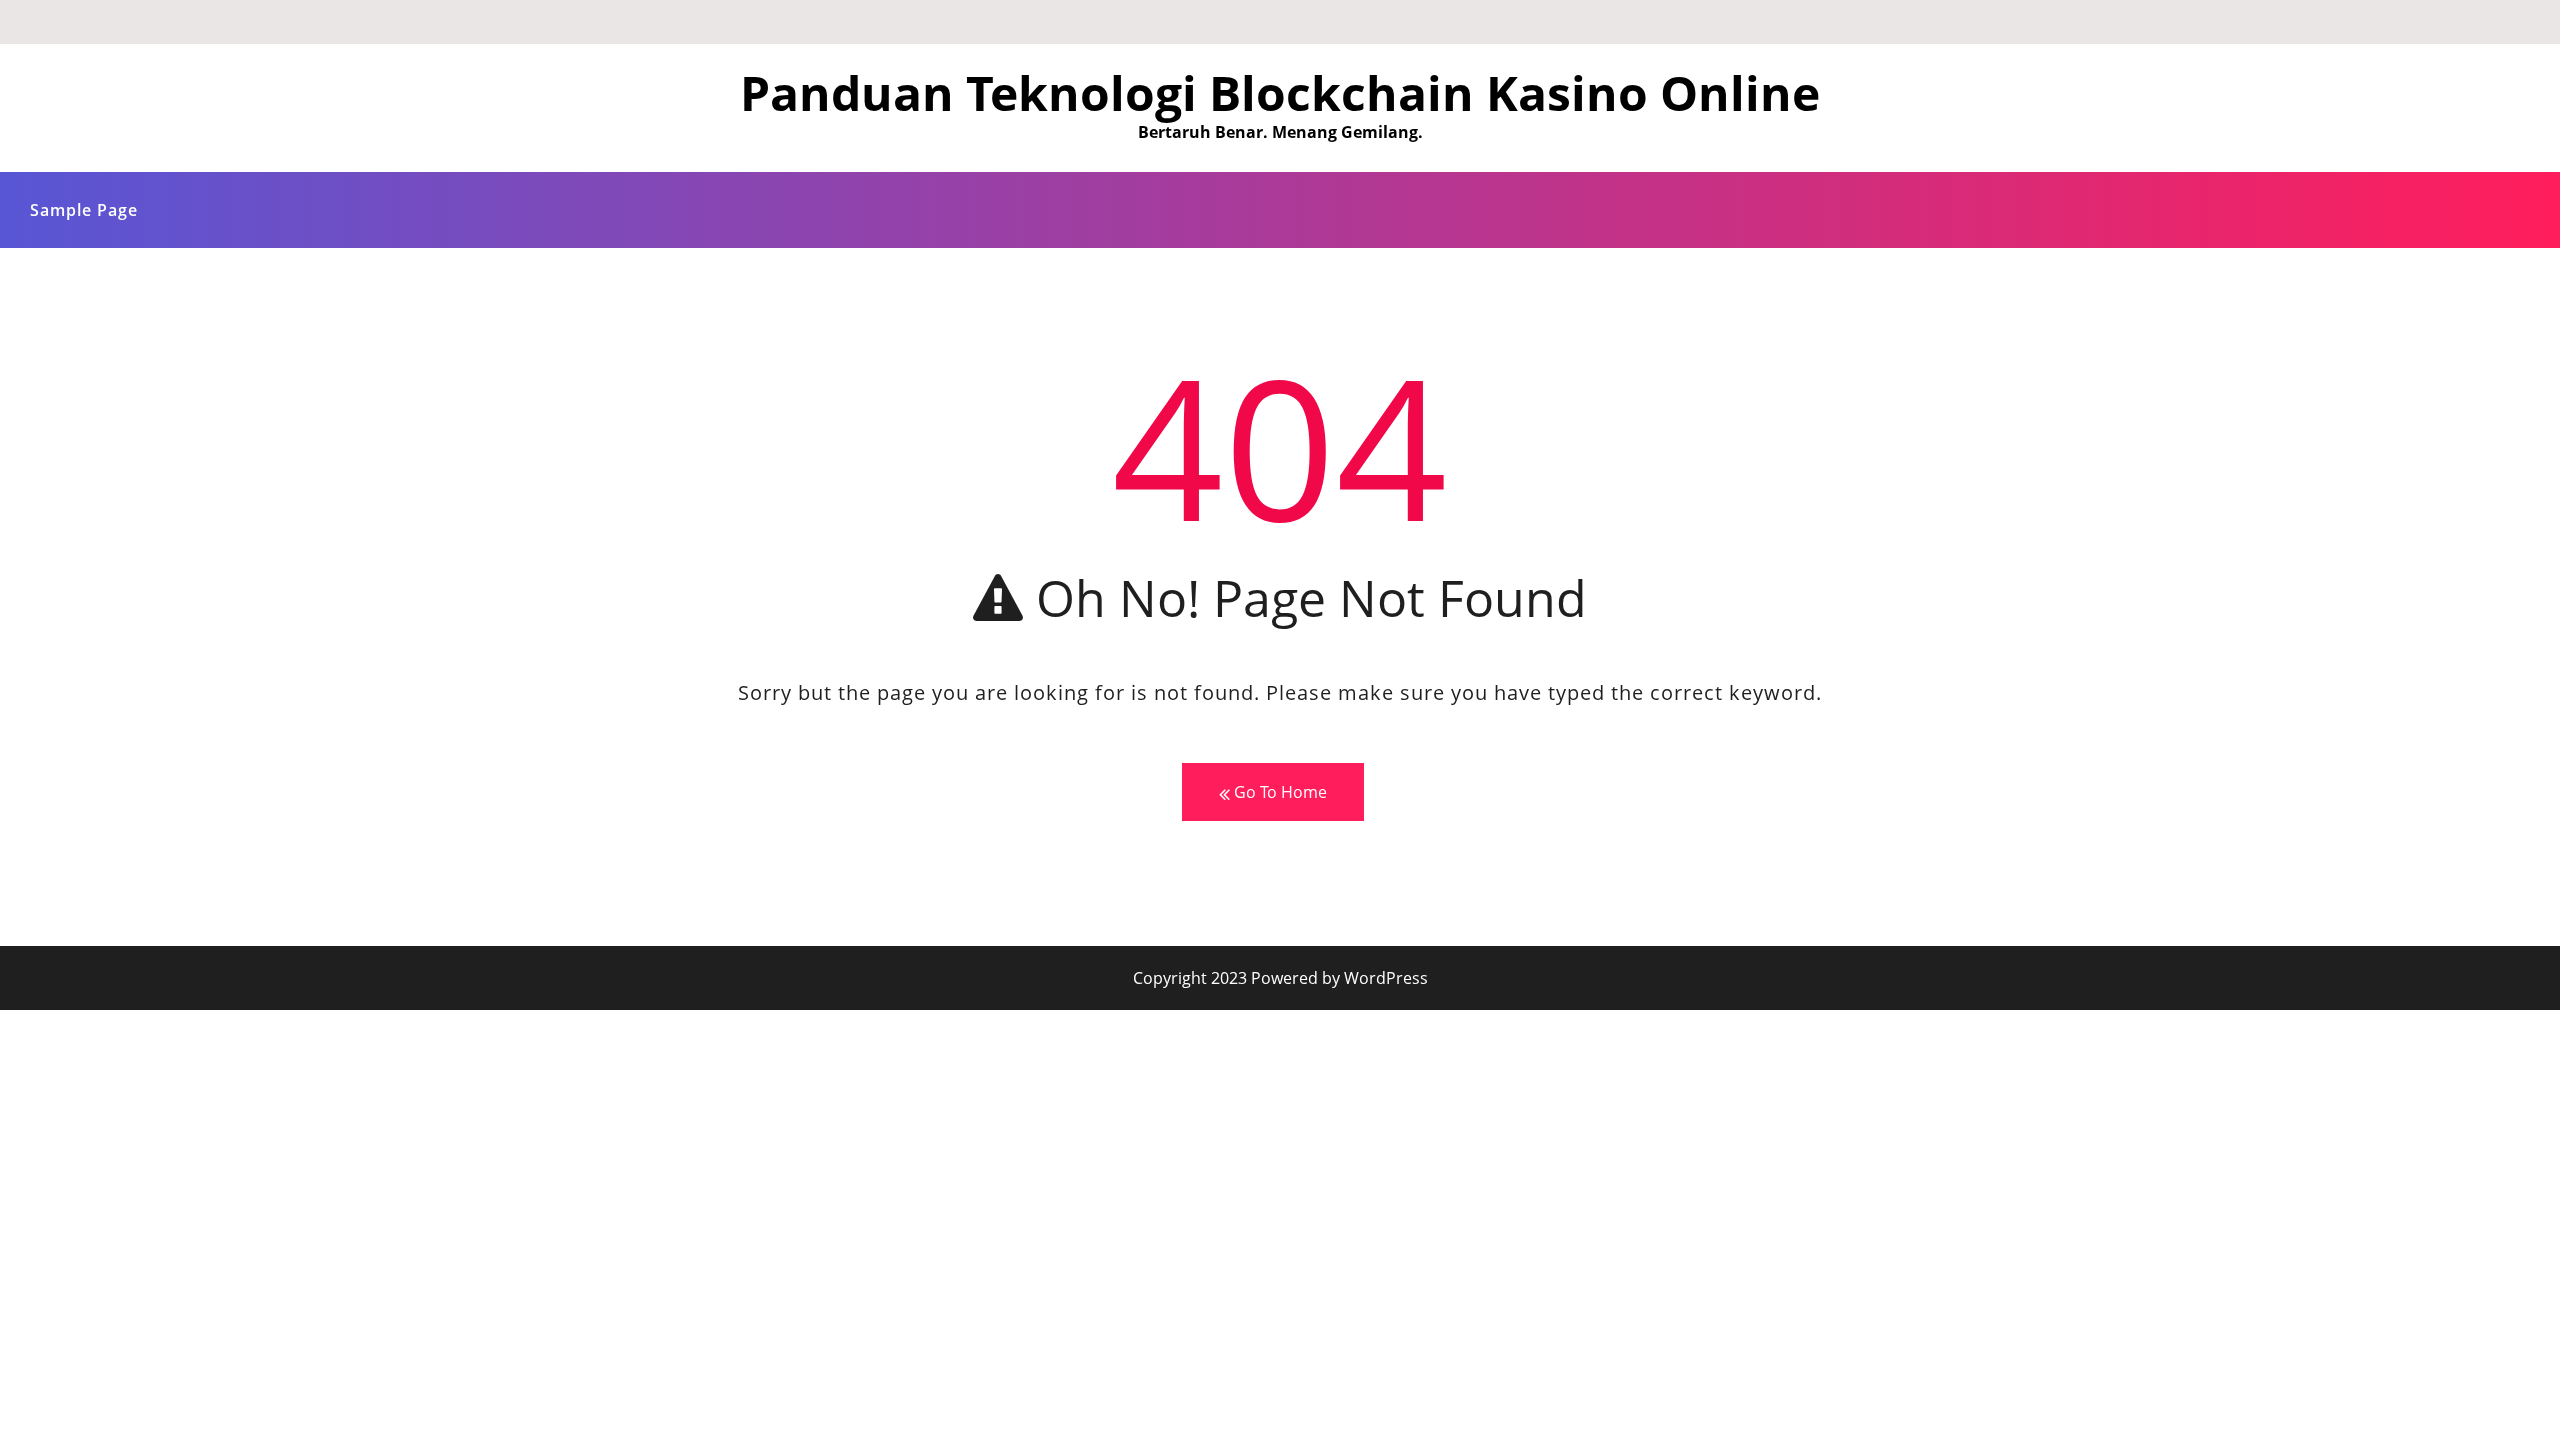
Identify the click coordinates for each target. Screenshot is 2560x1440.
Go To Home (1278, 792)
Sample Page (84, 210)
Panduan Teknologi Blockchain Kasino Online (1280, 92)
